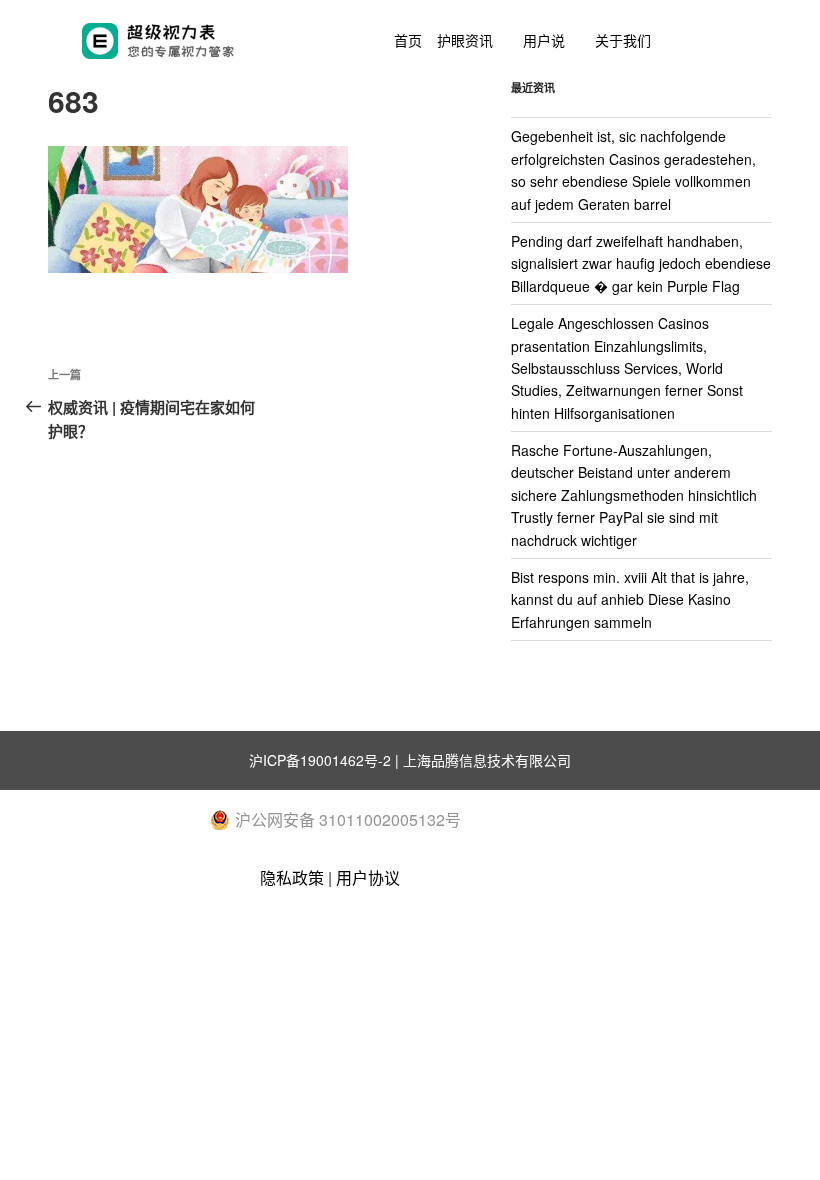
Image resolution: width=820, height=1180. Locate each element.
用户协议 (368, 877)
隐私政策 (292, 877)
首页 (408, 40)
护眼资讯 (465, 40)
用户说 (544, 40)
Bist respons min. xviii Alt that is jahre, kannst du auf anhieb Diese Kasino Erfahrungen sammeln (630, 599)
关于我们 (623, 40)
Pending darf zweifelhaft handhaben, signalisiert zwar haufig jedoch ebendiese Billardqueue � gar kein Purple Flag (641, 263)
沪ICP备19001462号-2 (320, 760)
